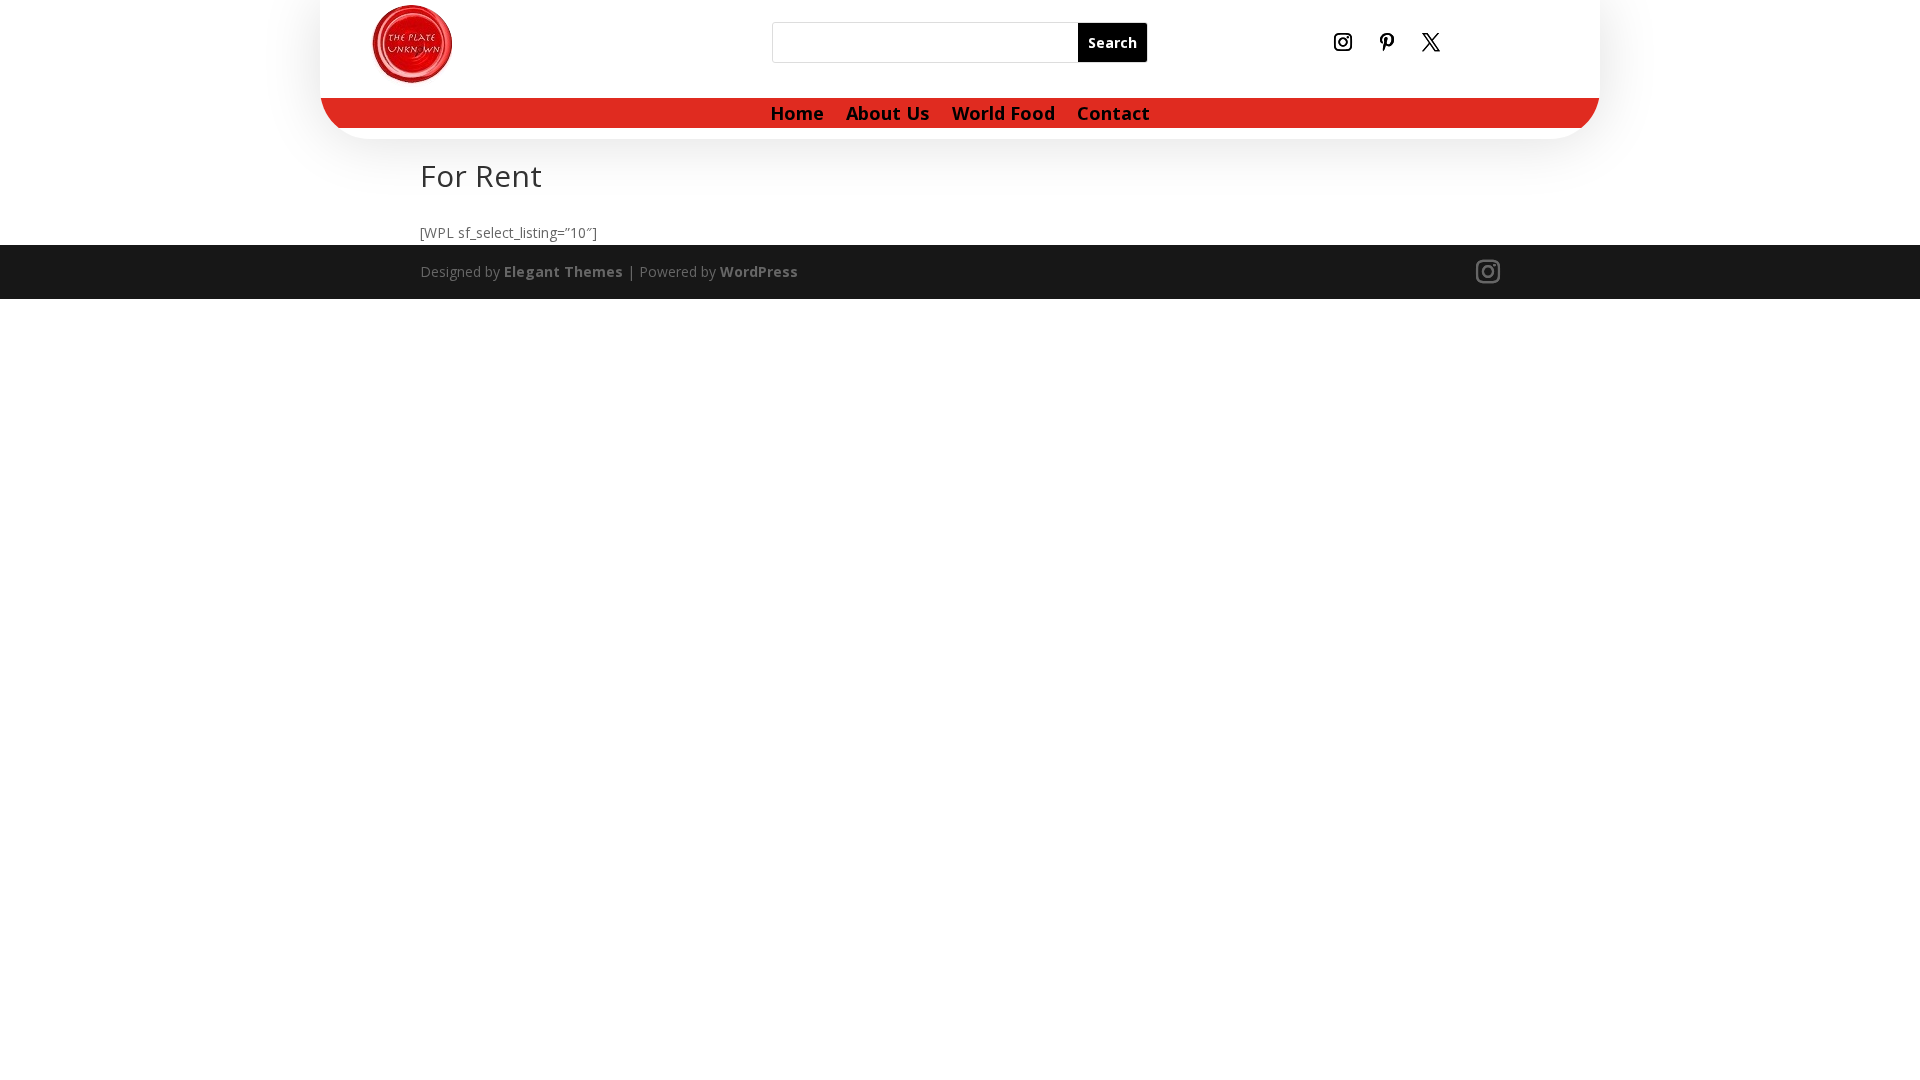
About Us (888, 115)
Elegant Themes (563, 271)
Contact (1113, 115)
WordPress (759, 271)
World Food (1003, 115)
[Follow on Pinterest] (1387, 42)
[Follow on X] (1431, 42)
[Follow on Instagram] (1343, 42)
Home (797, 115)
